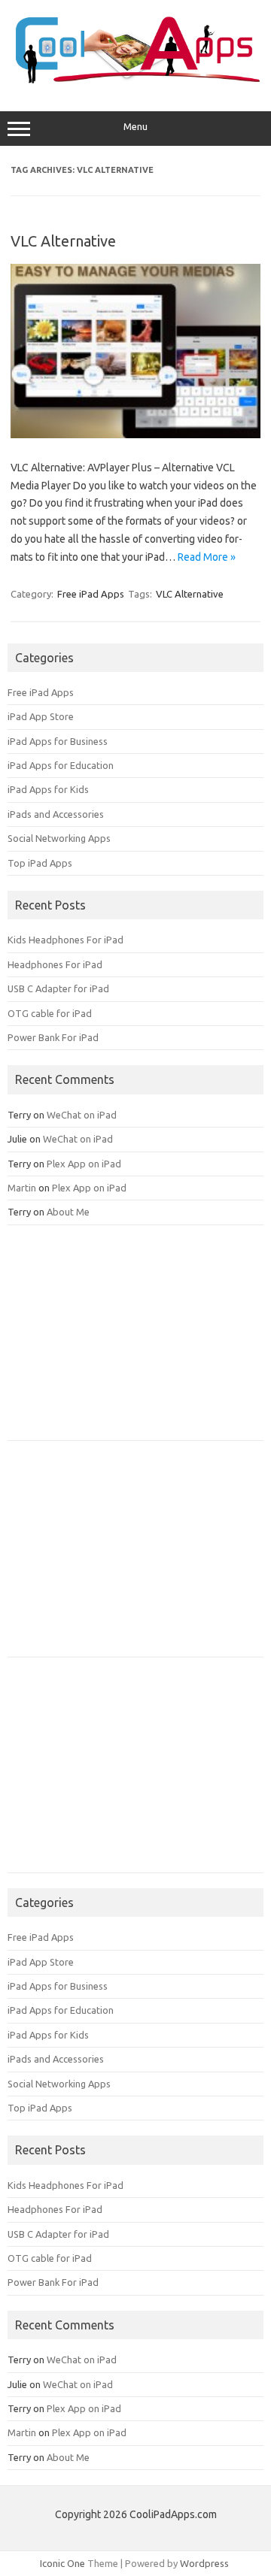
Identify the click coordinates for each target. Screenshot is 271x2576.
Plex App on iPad (84, 1164)
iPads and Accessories (56, 814)
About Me (68, 1212)
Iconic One (62, 2563)
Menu (135, 127)
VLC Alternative (63, 241)
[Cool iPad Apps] (135, 80)
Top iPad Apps (40, 863)
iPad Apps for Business (58, 741)
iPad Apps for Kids (48, 789)
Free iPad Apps (91, 594)
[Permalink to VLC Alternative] (135, 434)
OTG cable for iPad (50, 1013)
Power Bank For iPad (53, 1037)
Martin (22, 1188)
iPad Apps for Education (61, 765)
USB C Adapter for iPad (58, 988)
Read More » (207, 557)
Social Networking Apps (59, 838)
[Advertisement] (120, 1338)
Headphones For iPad (55, 964)
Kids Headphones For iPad (65, 940)
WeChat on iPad (82, 1115)
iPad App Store (41, 716)
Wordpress (204, 2563)
